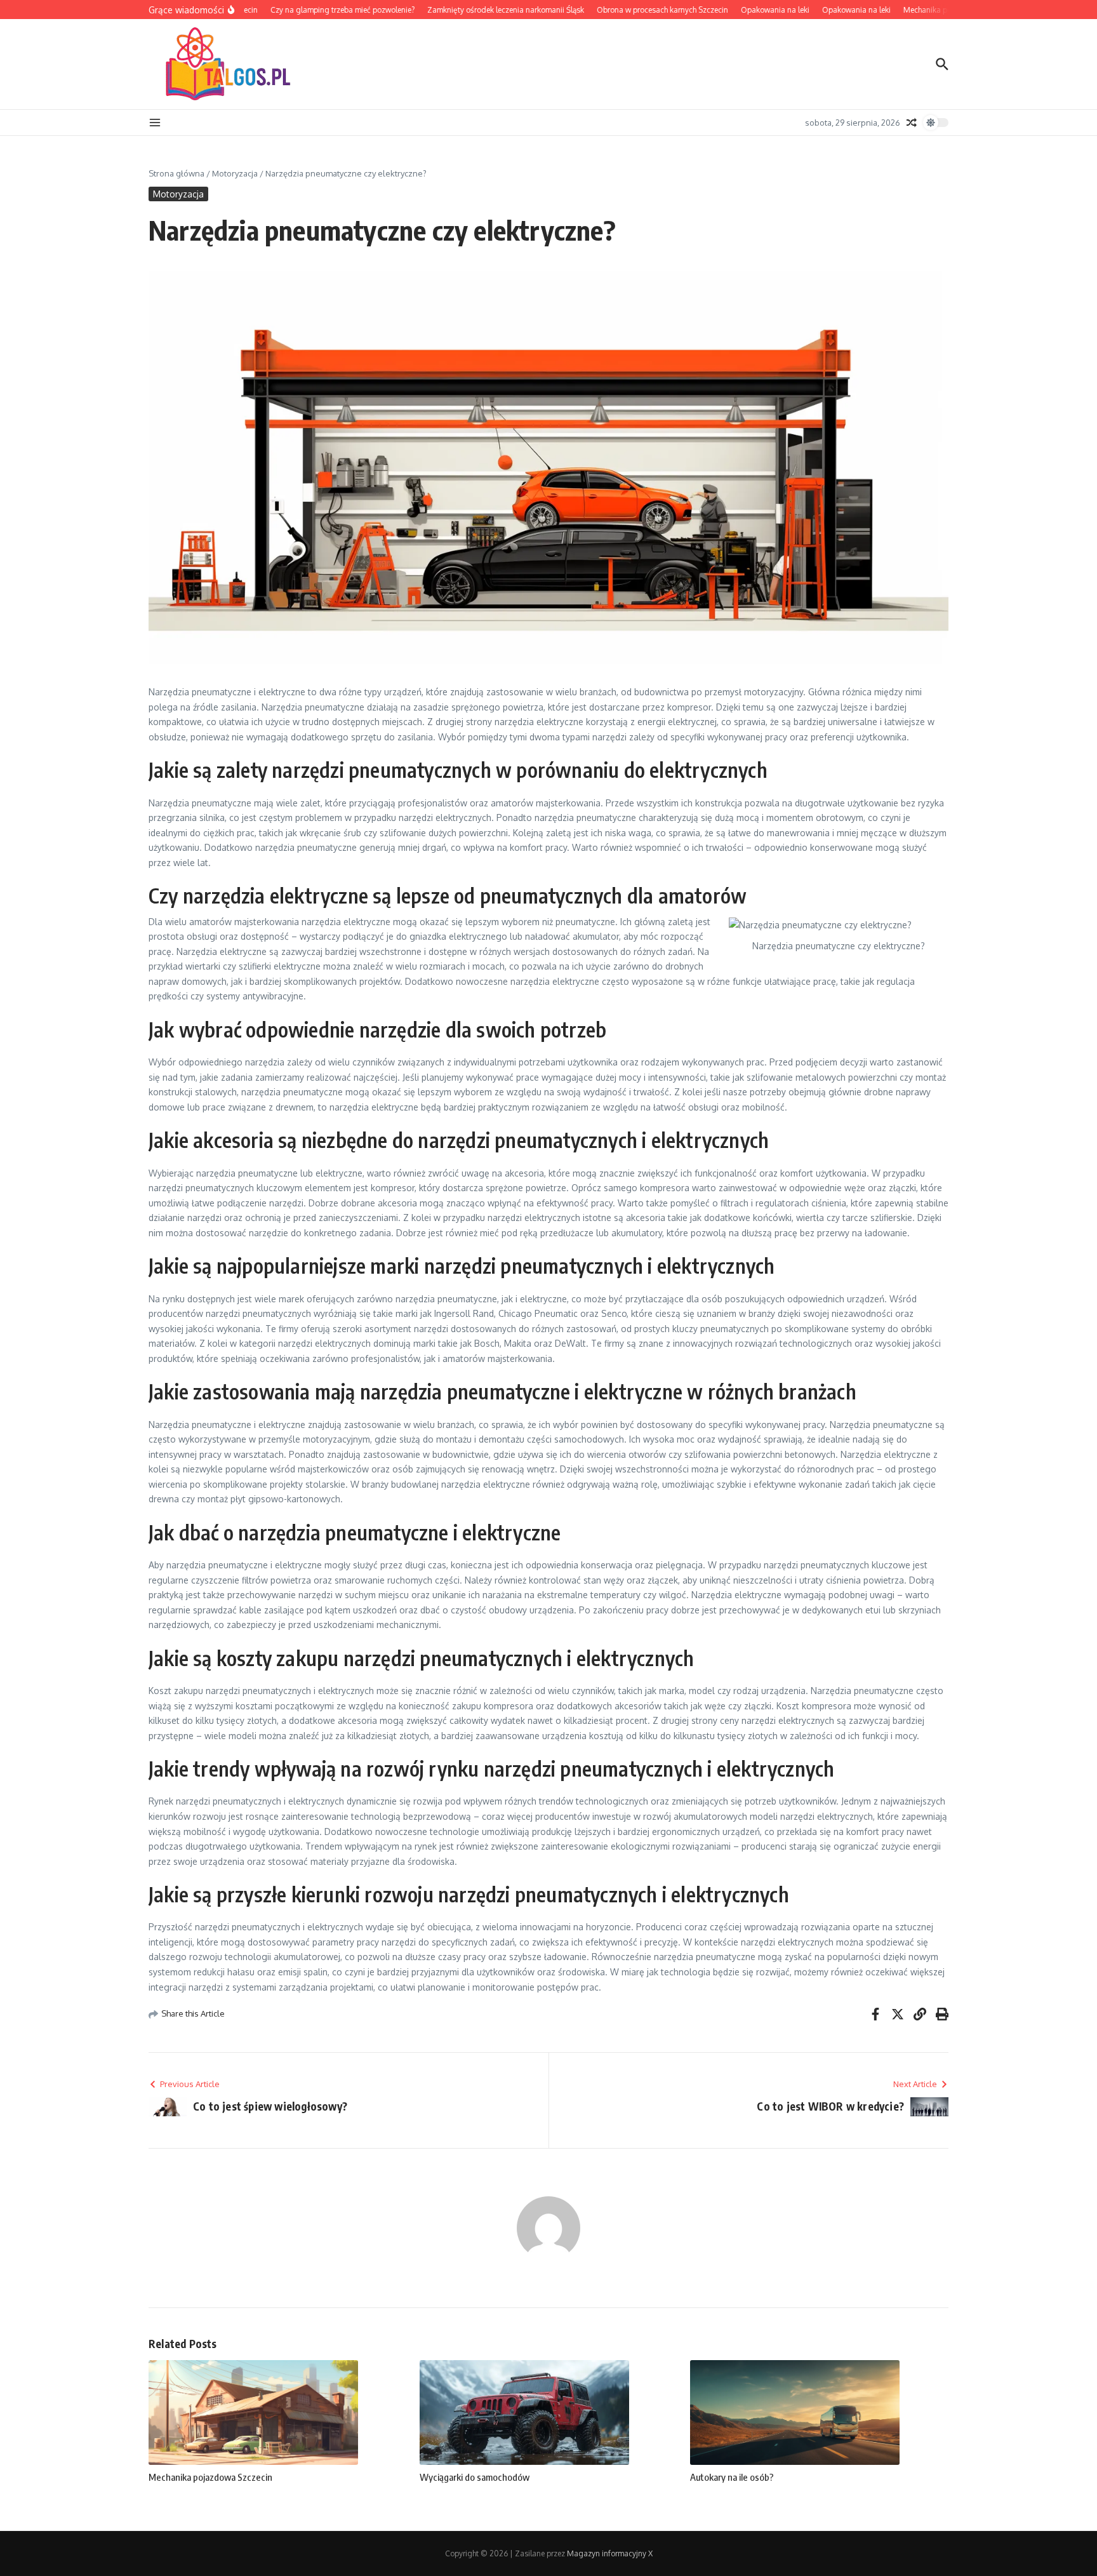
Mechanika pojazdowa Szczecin (210, 2477)
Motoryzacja (235, 173)
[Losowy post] (912, 123)
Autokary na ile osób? (732, 2477)
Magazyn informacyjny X (610, 2553)
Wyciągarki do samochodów (475, 2477)
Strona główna (176, 173)
